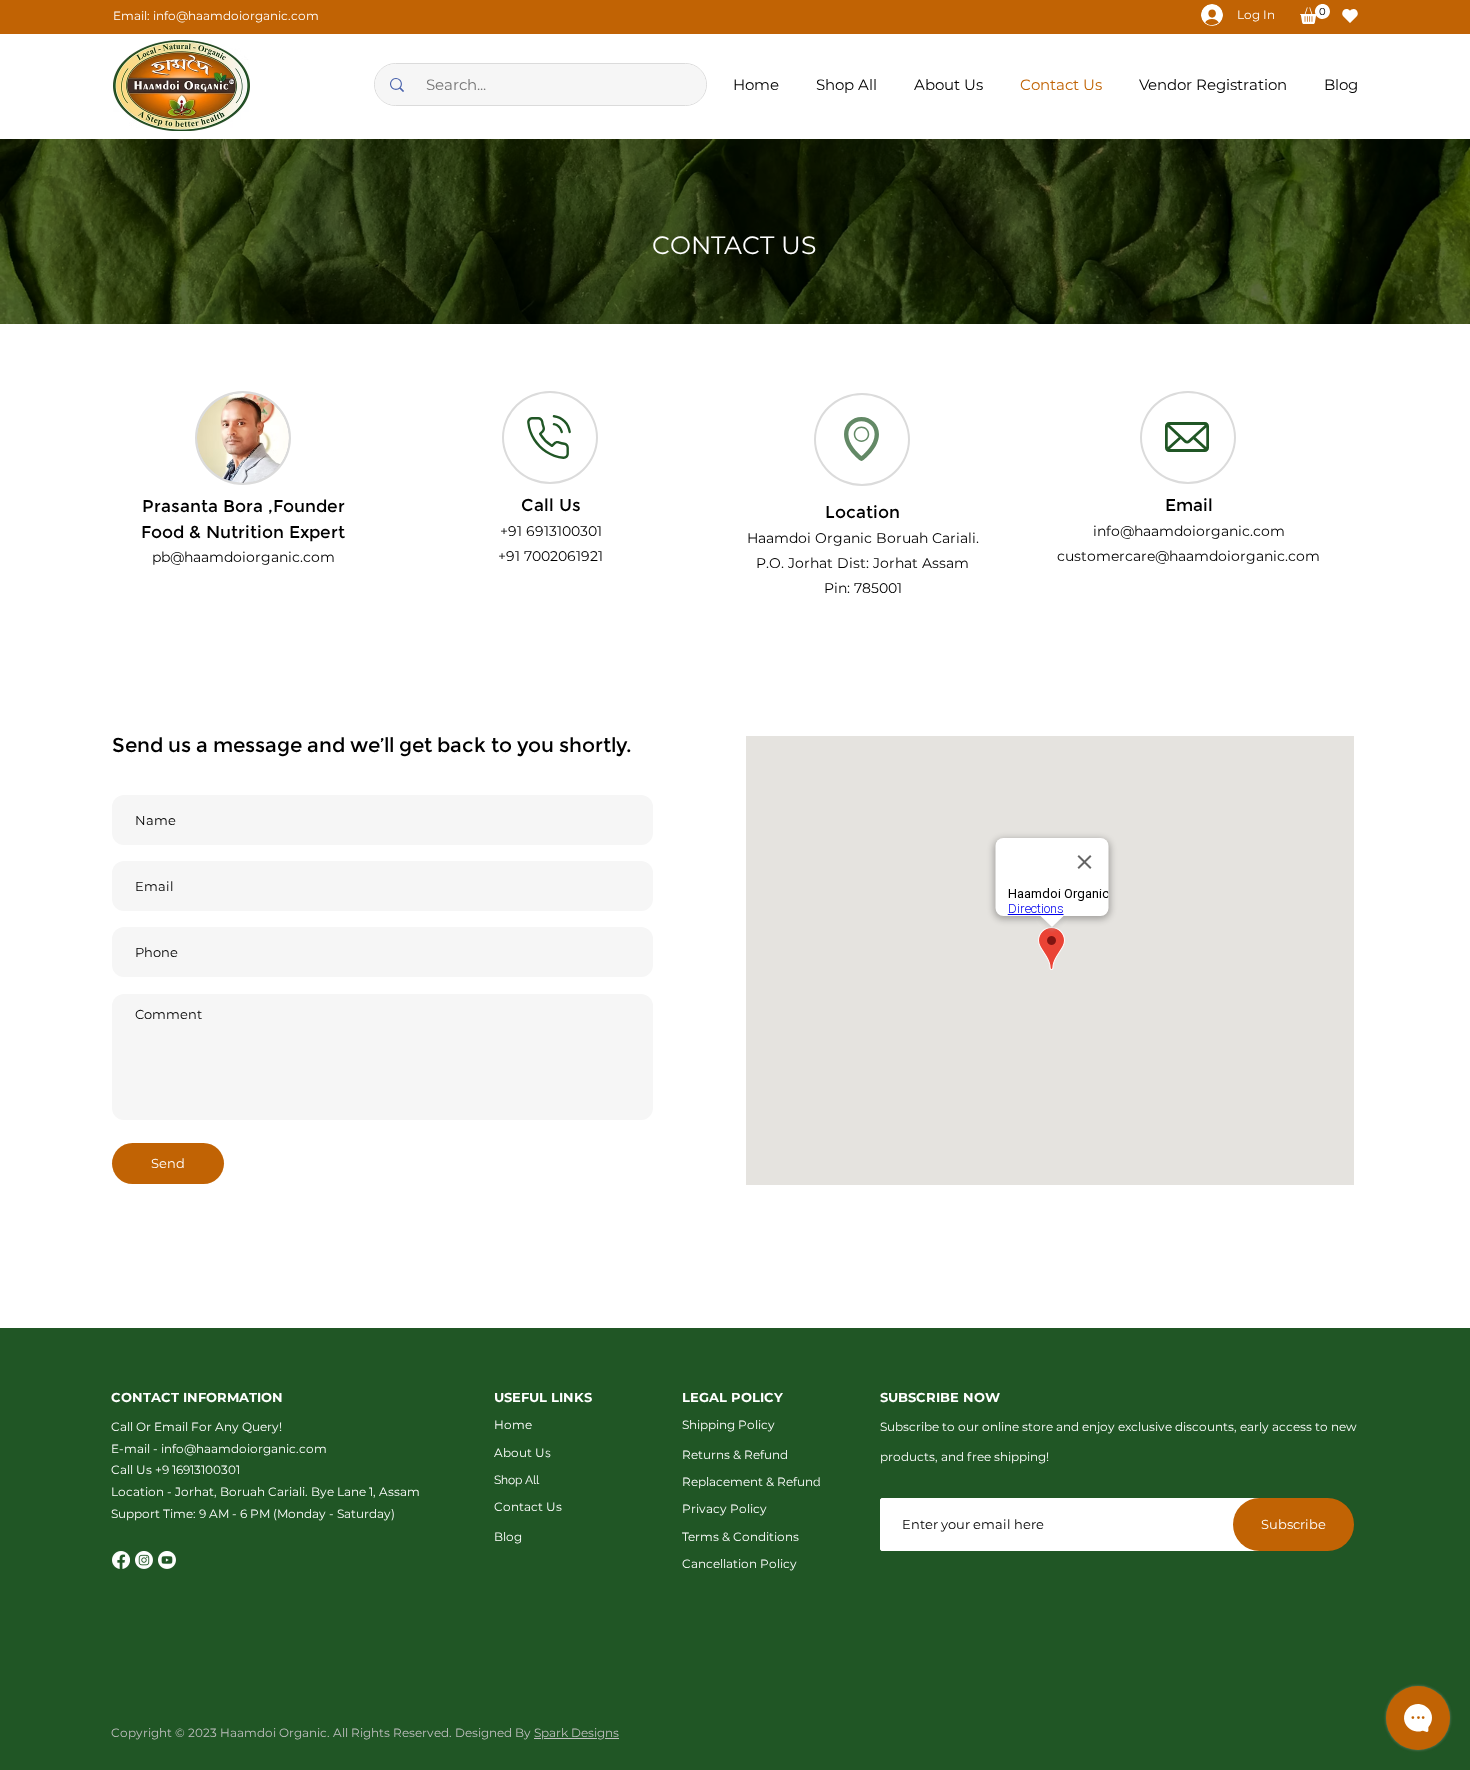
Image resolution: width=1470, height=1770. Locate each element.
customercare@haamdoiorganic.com (1188, 556)
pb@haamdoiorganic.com (243, 557)
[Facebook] (121, 1560)
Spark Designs (576, 1732)
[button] (1315, 14)
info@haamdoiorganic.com (236, 15)
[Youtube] (167, 1560)
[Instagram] (144, 1560)
